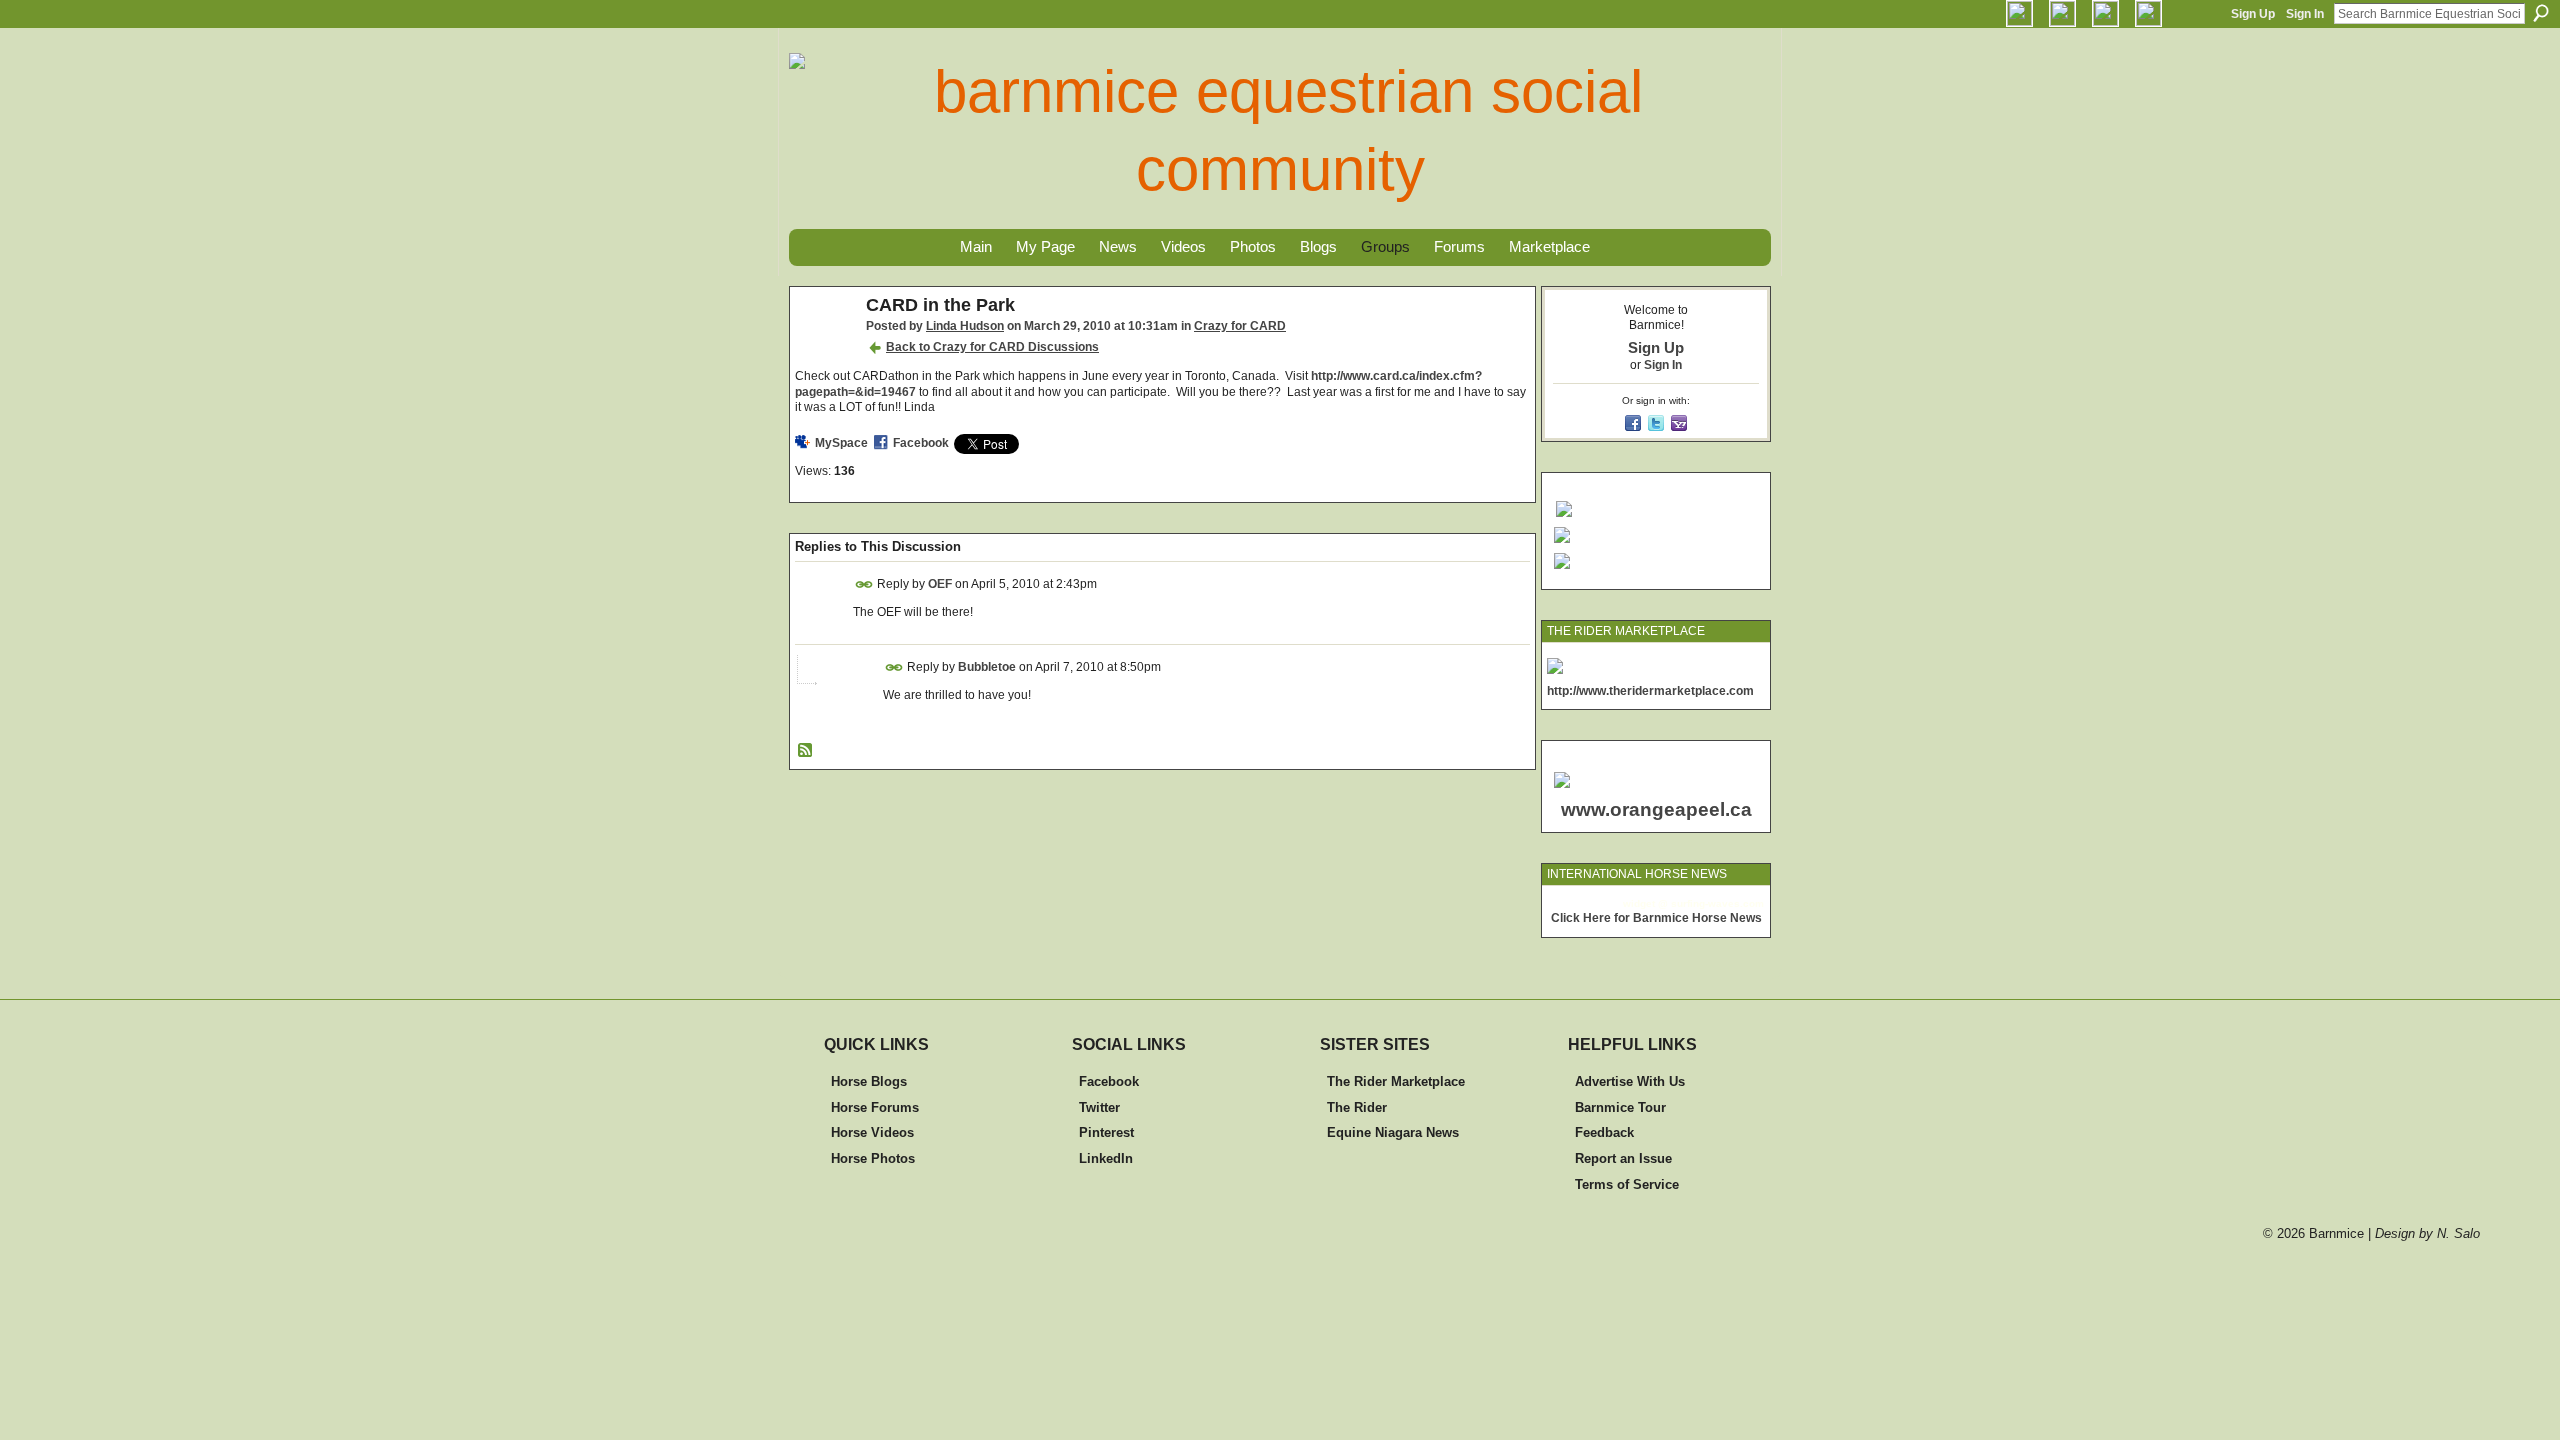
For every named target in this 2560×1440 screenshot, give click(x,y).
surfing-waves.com (1717, 903)
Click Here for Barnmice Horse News (1656, 918)
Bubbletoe (987, 667)
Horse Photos (873, 1158)
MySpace (841, 443)
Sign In (2305, 14)
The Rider (1357, 1107)
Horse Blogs (869, 1081)
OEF (940, 584)
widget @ (1645, 903)
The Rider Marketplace (1396, 1081)
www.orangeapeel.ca (1656, 809)
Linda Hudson (965, 326)
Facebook (921, 443)
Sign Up (2253, 14)
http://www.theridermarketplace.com (1650, 691)
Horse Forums (875, 1107)
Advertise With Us (1630, 1081)
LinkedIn (1106, 1158)
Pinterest (1106, 1132)
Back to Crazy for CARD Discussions (992, 347)
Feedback (1604, 1132)
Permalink (864, 584)
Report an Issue (1623, 1158)
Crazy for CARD (1240, 326)
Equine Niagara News (1393, 1132)
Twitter (1099, 1107)
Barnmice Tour (1620, 1107)
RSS (806, 751)
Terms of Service (1627, 1184)
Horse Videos (872, 1132)
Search (2541, 13)
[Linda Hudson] (822, 351)
